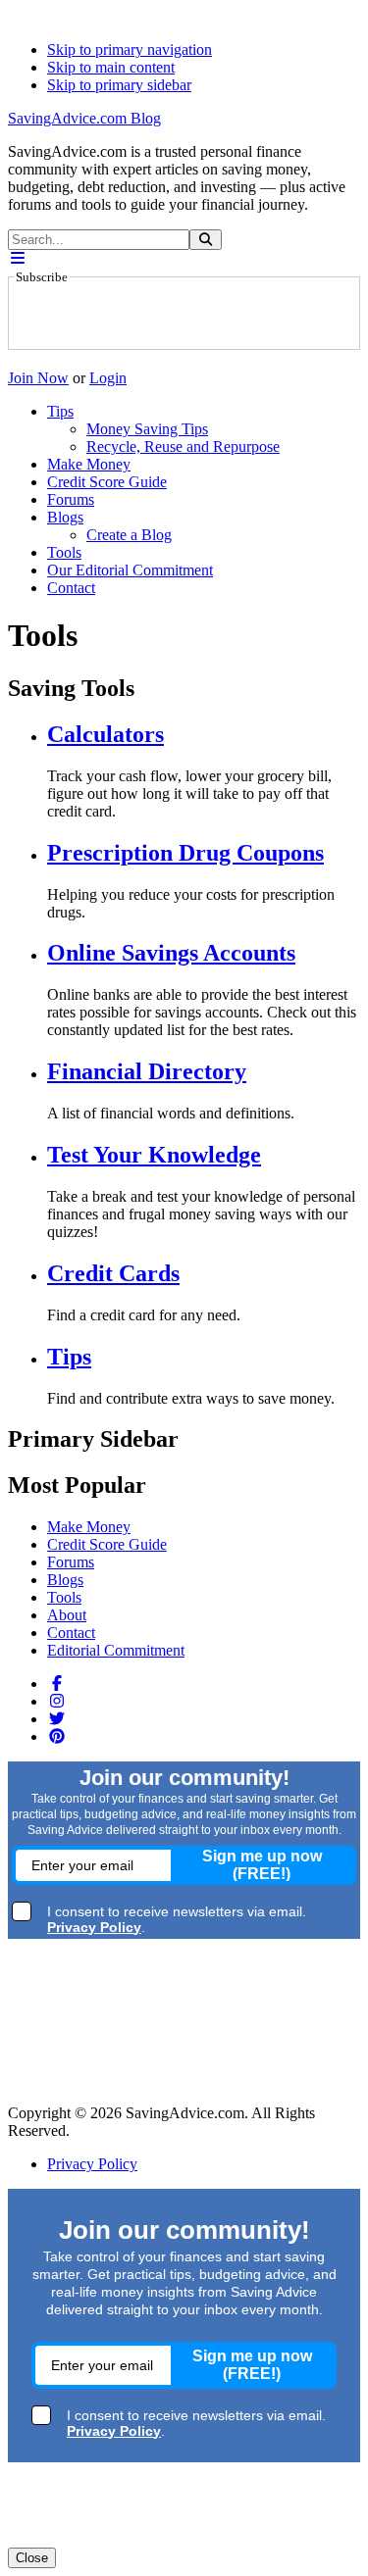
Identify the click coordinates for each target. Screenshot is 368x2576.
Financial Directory (147, 1071)
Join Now (38, 378)
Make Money (89, 1527)
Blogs (65, 1580)
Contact (71, 1633)
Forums (71, 1562)
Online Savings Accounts (171, 953)
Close (32, 2558)
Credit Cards (113, 1273)
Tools (64, 1597)
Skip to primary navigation (130, 50)
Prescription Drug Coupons (185, 853)
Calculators (105, 734)
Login (108, 378)
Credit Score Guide (107, 1544)
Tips (69, 1357)
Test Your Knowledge (154, 1155)
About (67, 1615)
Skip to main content (111, 67)
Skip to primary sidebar (119, 85)
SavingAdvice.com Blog (84, 118)
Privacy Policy (92, 2164)
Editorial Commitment (116, 1650)
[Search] (206, 240)
